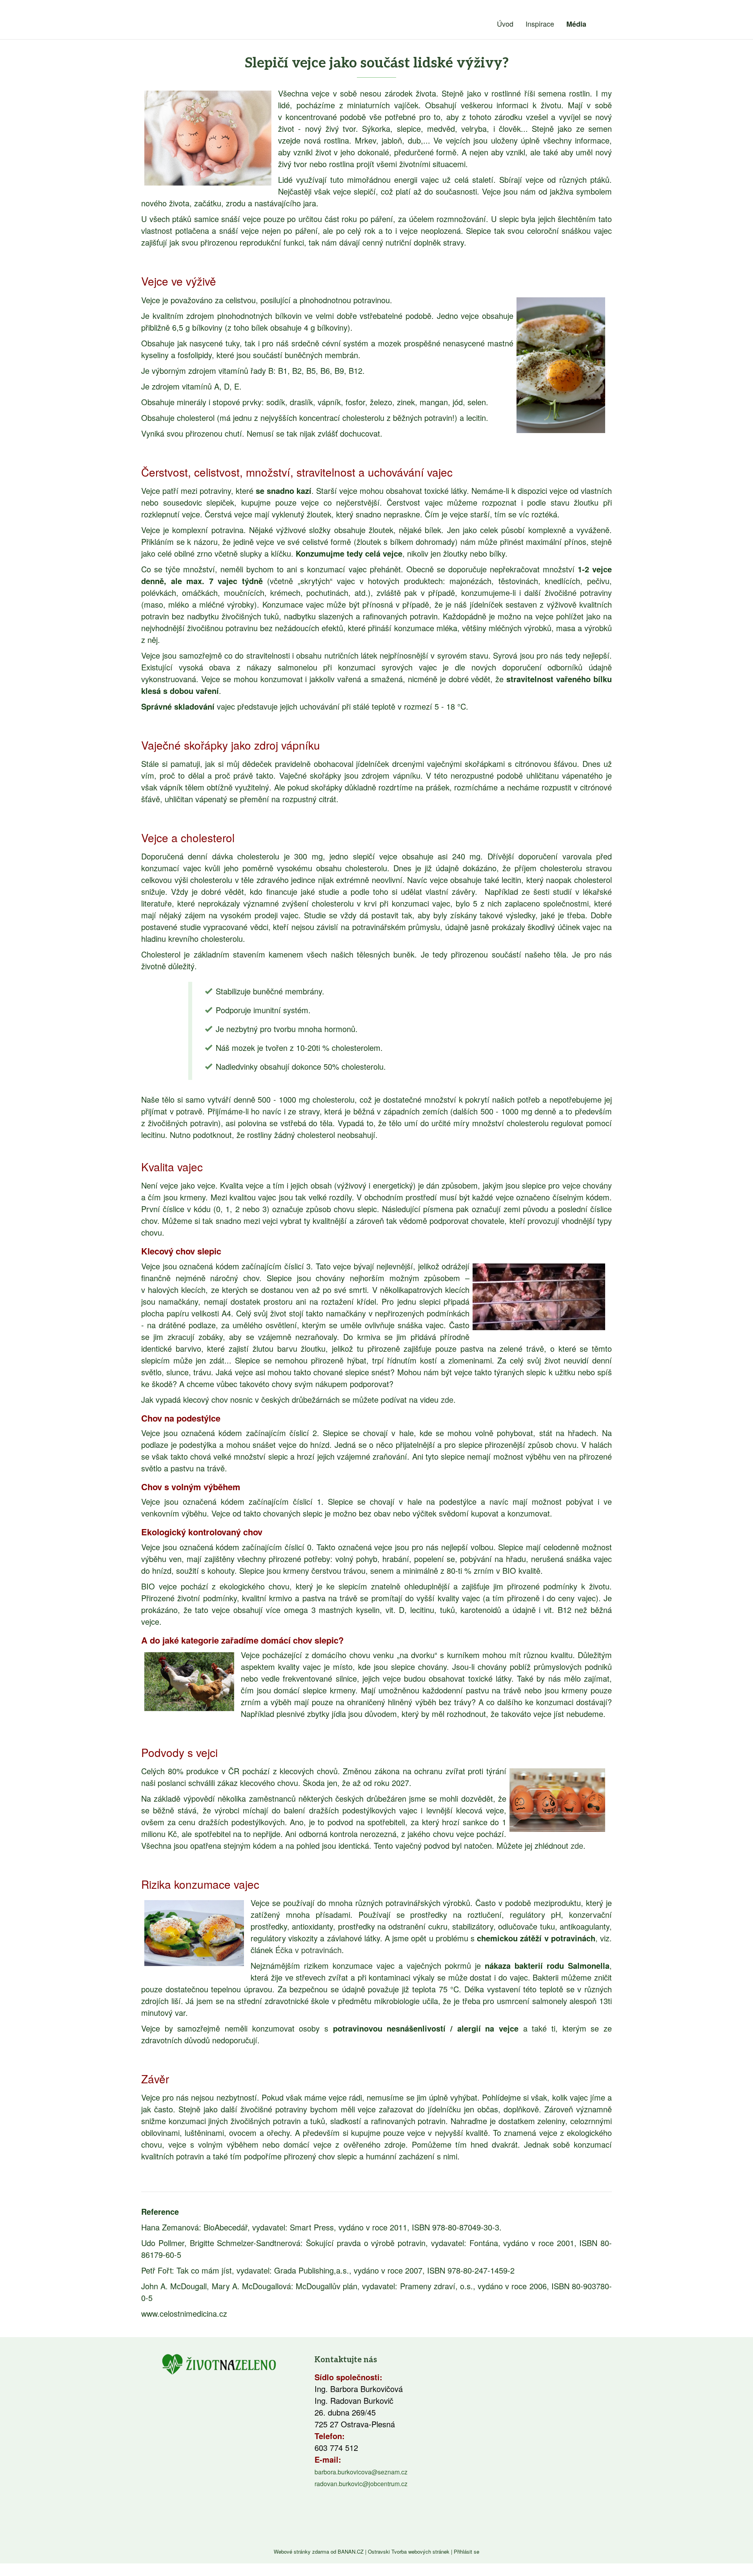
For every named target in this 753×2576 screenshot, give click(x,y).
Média (576, 24)
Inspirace (540, 24)
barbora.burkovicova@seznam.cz (361, 2472)
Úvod (505, 24)
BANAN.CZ (351, 2551)
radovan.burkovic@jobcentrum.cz (361, 2484)
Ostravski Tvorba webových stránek (409, 2551)
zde (447, 1399)
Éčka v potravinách (308, 1950)
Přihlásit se (467, 2551)
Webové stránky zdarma (301, 2551)
